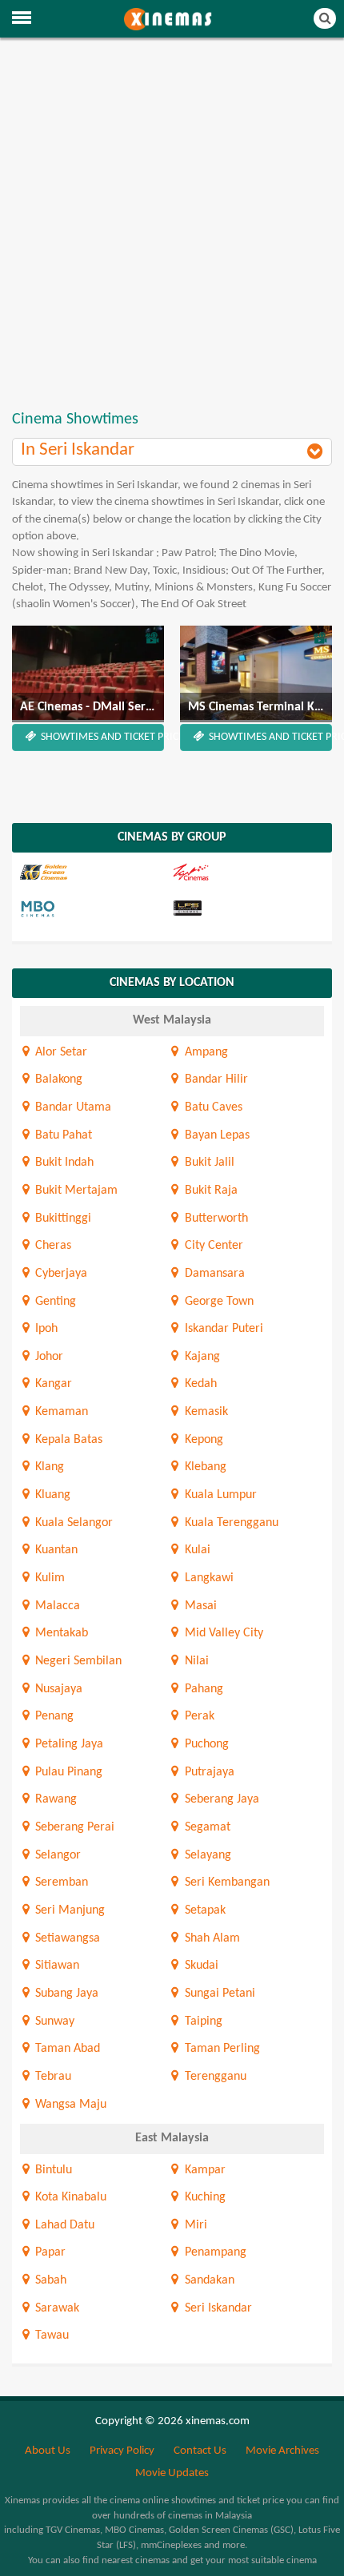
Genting (54, 1302)
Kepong (202, 1440)
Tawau (50, 2335)
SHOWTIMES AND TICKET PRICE (101, 737)
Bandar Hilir (214, 1079)
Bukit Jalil (208, 1163)
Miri (194, 2225)
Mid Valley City (222, 1633)
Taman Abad (66, 2049)
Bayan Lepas (215, 1135)
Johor (48, 1357)
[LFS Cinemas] (246, 909)
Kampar (203, 2170)
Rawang (54, 1799)
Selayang (206, 1855)
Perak (198, 1716)
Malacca (56, 1606)
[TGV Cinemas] (246, 873)
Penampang (214, 2252)
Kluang (51, 1495)
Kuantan (55, 1550)
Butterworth (214, 1218)
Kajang (200, 1357)
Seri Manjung (68, 1910)
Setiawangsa (66, 1938)
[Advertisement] (172, 225)
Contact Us (200, 2451)
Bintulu (52, 2170)
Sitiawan (56, 1966)
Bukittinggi (62, 1218)
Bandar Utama (72, 1107)
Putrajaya (208, 1772)
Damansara (213, 1274)
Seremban (60, 1882)
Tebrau (52, 2077)
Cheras (52, 1246)
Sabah (49, 2280)
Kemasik (204, 1412)
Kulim (48, 1578)
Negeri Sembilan (77, 1661)
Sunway (53, 2021)
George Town (217, 1302)
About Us (48, 2451)
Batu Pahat (62, 1135)
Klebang (204, 1467)
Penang (53, 1716)
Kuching (203, 2197)
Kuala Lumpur (219, 1495)
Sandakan (208, 2280)
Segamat (206, 1827)
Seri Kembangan (225, 1882)
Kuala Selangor (72, 1523)
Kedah (199, 1384)
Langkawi (207, 1578)
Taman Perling (220, 2049)
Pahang (202, 1689)
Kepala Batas (67, 1440)
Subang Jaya (65, 1994)
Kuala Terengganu (230, 1523)
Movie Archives (282, 2451)
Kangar (52, 1384)
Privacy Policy (122, 2451)
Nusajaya (57, 1689)
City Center (212, 1246)
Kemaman (60, 1412)
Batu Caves (212, 1107)
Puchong (205, 1744)
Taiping (202, 2021)
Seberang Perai (73, 1827)
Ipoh (45, 1329)
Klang (48, 1467)
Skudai (200, 1966)
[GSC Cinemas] (94, 873)
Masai (199, 1606)
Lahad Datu (63, 2225)
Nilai (195, 1661)
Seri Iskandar (216, 2308)
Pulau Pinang (67, 1772)
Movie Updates (172, 2473)
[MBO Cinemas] (94, 909)
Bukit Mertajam (75, 1191)
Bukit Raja (209, 1191)
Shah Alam (210, 1938)
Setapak (203, 1910)
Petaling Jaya (68, 1744)
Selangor (56, 1855)
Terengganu (214, 2077)
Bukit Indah (63, 1163)
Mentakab (60, 1633)
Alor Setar (60, 1052)
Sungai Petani (218, 1994)
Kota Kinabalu (69, 2197)
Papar (49, 2252)
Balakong (57, 1079)
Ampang (204, 1052)
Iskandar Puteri (222, 1329)
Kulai (196, 1550)
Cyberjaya (60, 1274)
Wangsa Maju (69, 2105)
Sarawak (56, 2308)
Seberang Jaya (220, 1799)
